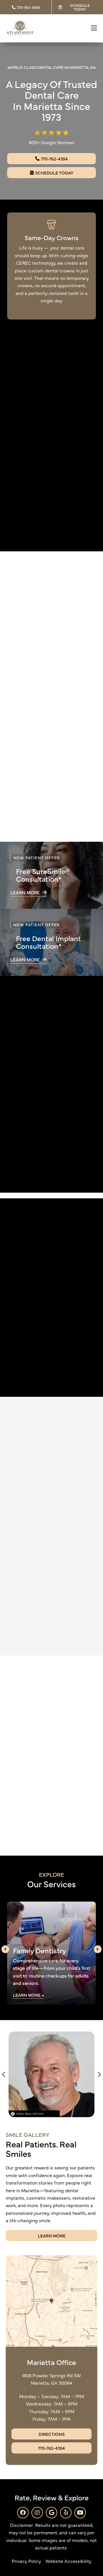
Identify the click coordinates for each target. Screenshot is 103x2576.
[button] (4, 2074)
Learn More (27, 1995)
